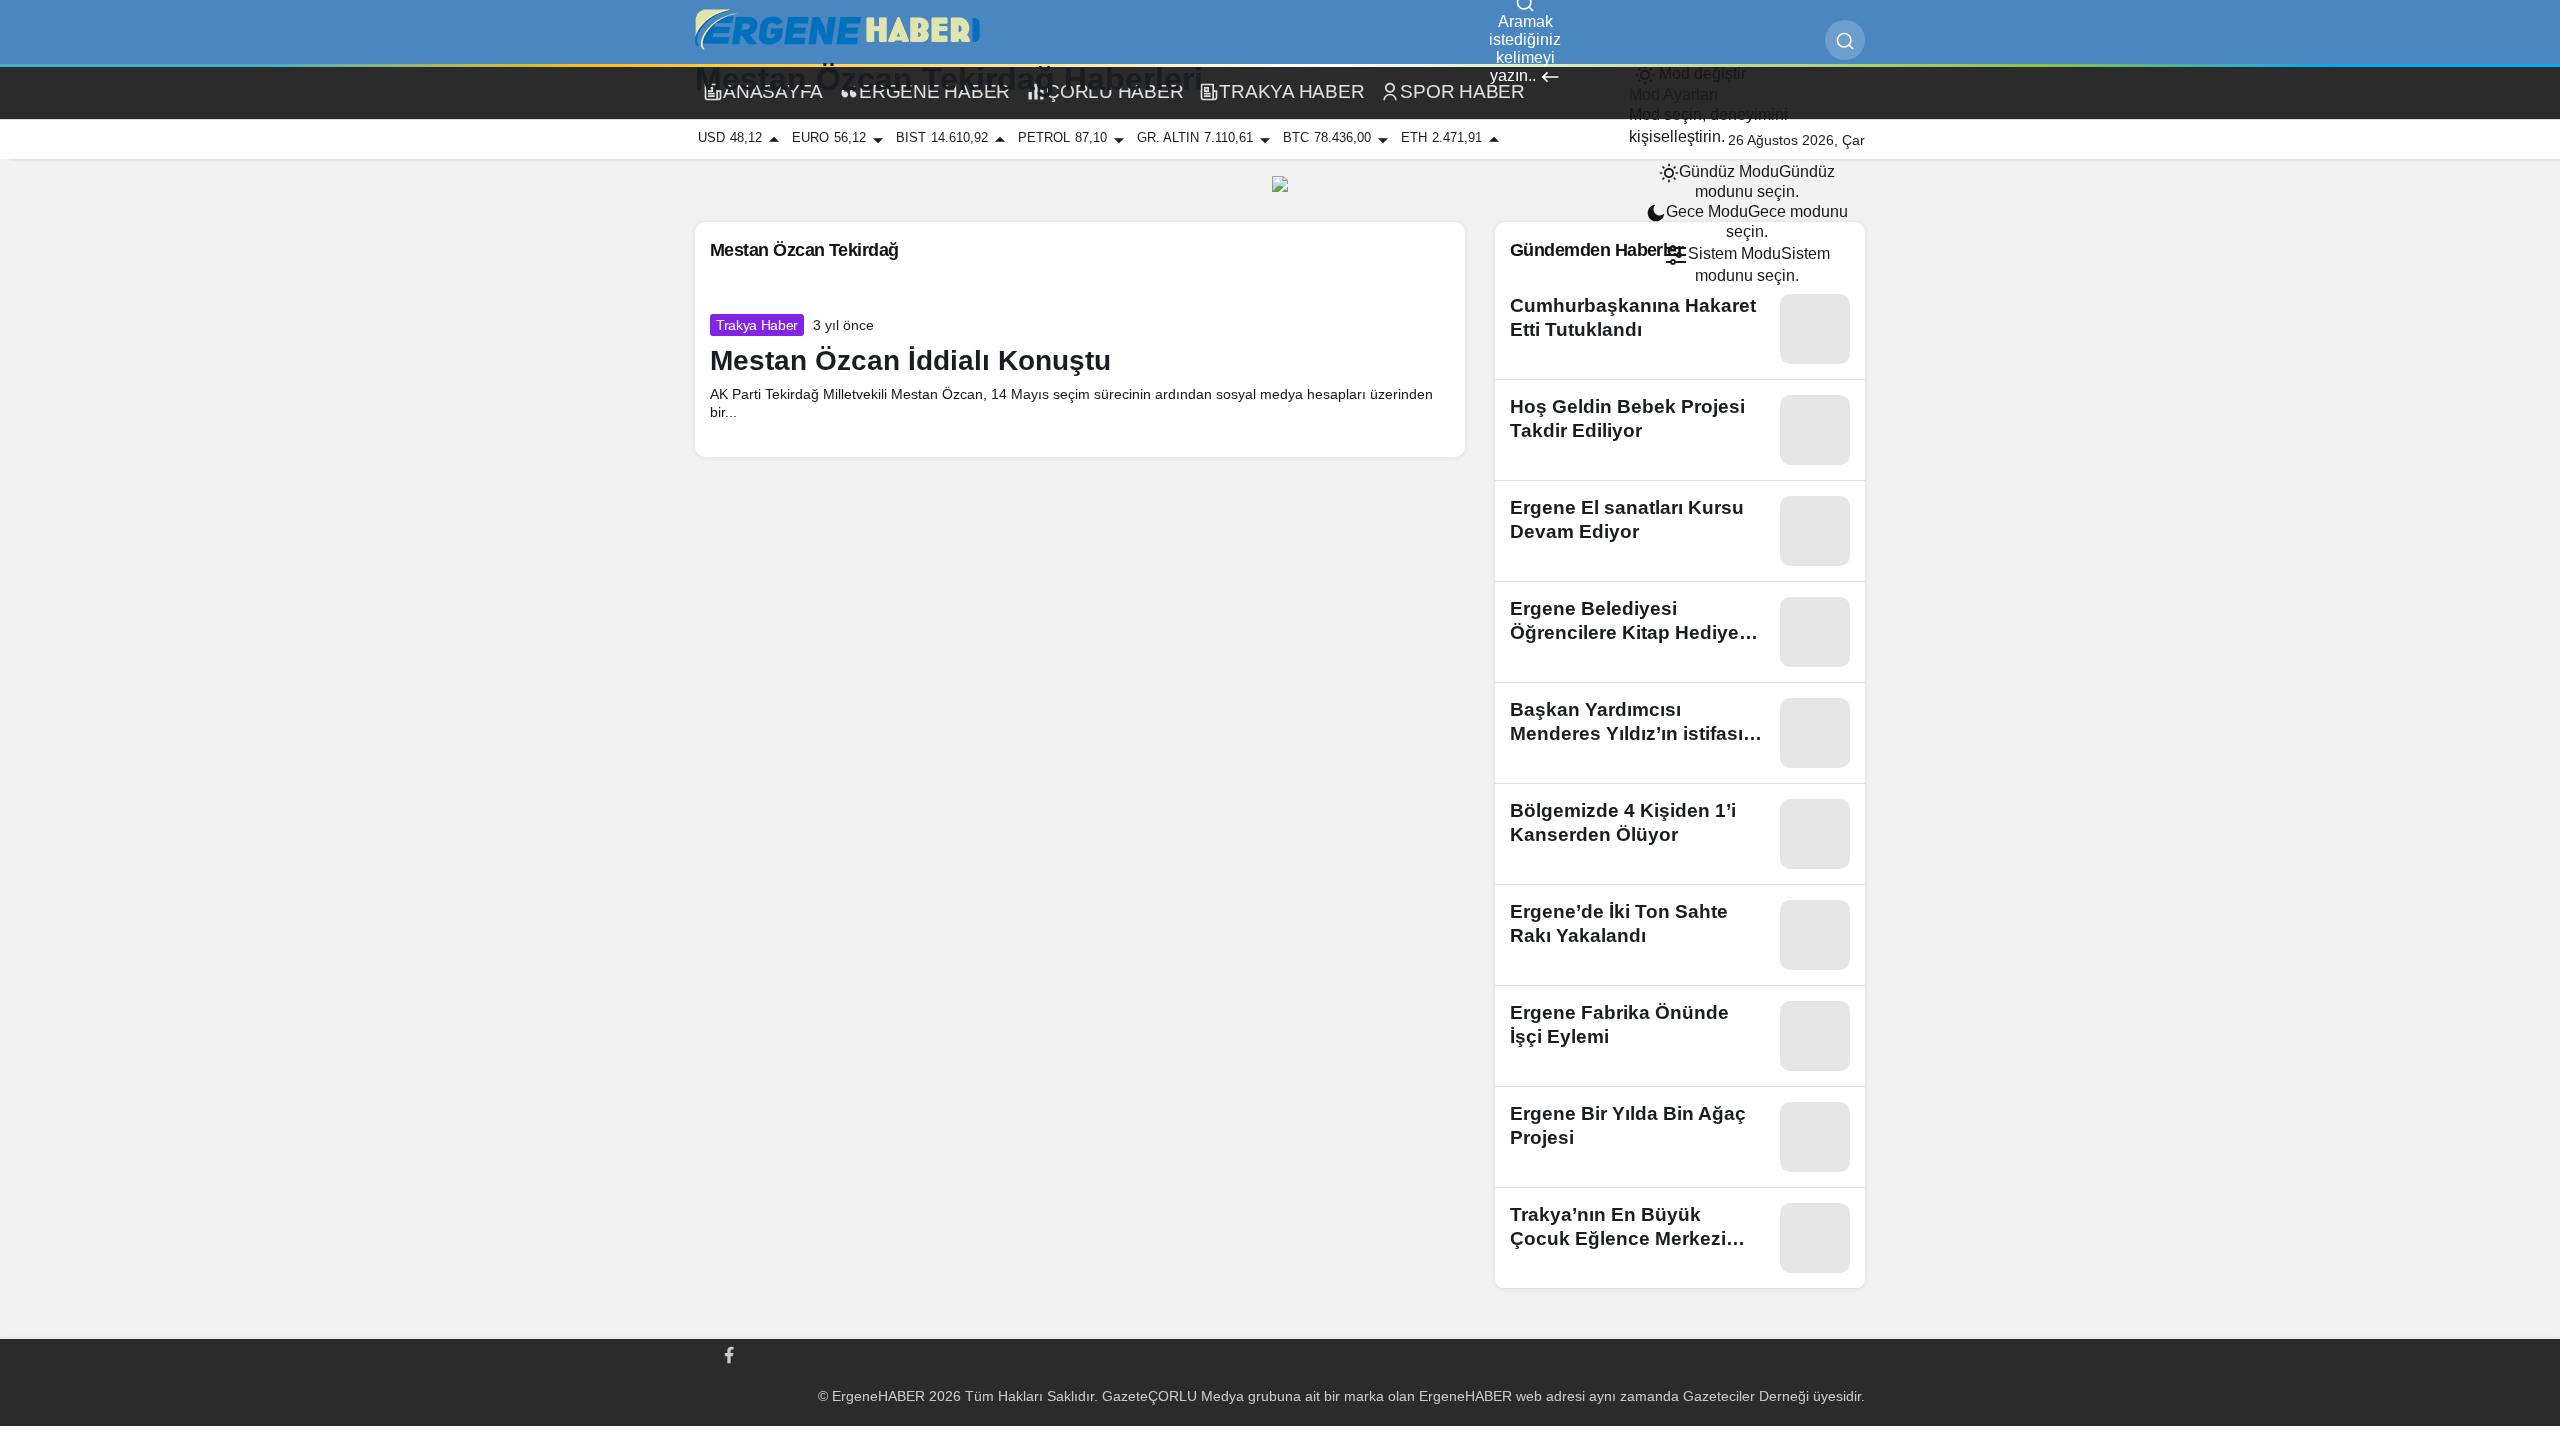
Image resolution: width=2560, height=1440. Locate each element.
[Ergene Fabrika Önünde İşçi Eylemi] (1680, 1036)
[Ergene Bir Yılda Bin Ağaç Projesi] (1680, 1137)
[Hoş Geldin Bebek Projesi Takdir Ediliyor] (1680, 430)
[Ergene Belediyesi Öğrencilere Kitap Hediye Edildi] (1680, 632)
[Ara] (1845, 40)
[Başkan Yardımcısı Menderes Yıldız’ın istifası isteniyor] (1680, 733)
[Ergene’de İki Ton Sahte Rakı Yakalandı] (1680, 935)
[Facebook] (729, 1353)
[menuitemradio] (1747, 182)
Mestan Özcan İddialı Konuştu (910, 360)
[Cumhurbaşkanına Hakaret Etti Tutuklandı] (1680, 329)
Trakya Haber (757, 325)
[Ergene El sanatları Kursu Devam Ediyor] (1680, 531)
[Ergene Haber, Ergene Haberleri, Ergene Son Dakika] (845, 29)
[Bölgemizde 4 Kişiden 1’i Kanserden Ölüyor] (1680, 834)
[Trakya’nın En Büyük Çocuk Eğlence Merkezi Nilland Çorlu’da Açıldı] (1680, 1238)
